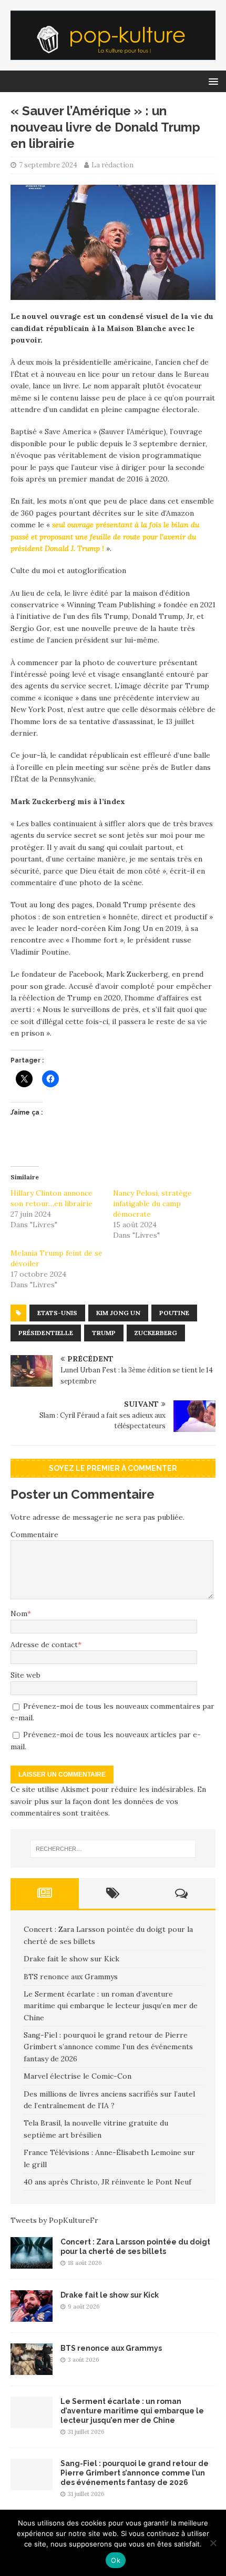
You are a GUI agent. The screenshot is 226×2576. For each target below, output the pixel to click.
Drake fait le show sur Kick (71, 1959)
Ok (116, 2560)
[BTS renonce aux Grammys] (32, 2369)
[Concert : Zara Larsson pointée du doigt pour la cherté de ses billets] (32, 2262)
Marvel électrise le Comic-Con (78, 2076)
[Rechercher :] (113, 1849)
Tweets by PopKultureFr (54, 2220)
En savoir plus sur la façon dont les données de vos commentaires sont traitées (108, 1801)
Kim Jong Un (118, 1313)
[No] (213, 2543)
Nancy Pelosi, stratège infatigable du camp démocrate (152, 1204)
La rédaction (112, 165)
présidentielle (46, 1333)
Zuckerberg (156, 1333)
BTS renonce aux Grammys (71, 1977)
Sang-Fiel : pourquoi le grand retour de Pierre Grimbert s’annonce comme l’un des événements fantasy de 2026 (108, 2047)
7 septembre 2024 (48, 165)
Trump (104, 1333)
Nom (19, 1613)
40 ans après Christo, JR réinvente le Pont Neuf (107, 2182)
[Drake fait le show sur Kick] (32, 2316)
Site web (25, 1675)
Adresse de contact (44, 1645)
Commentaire (34, 1535)
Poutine (174, 1313)
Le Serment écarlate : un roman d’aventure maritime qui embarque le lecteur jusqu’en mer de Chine (111, 2006)
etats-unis (57, 1313)
